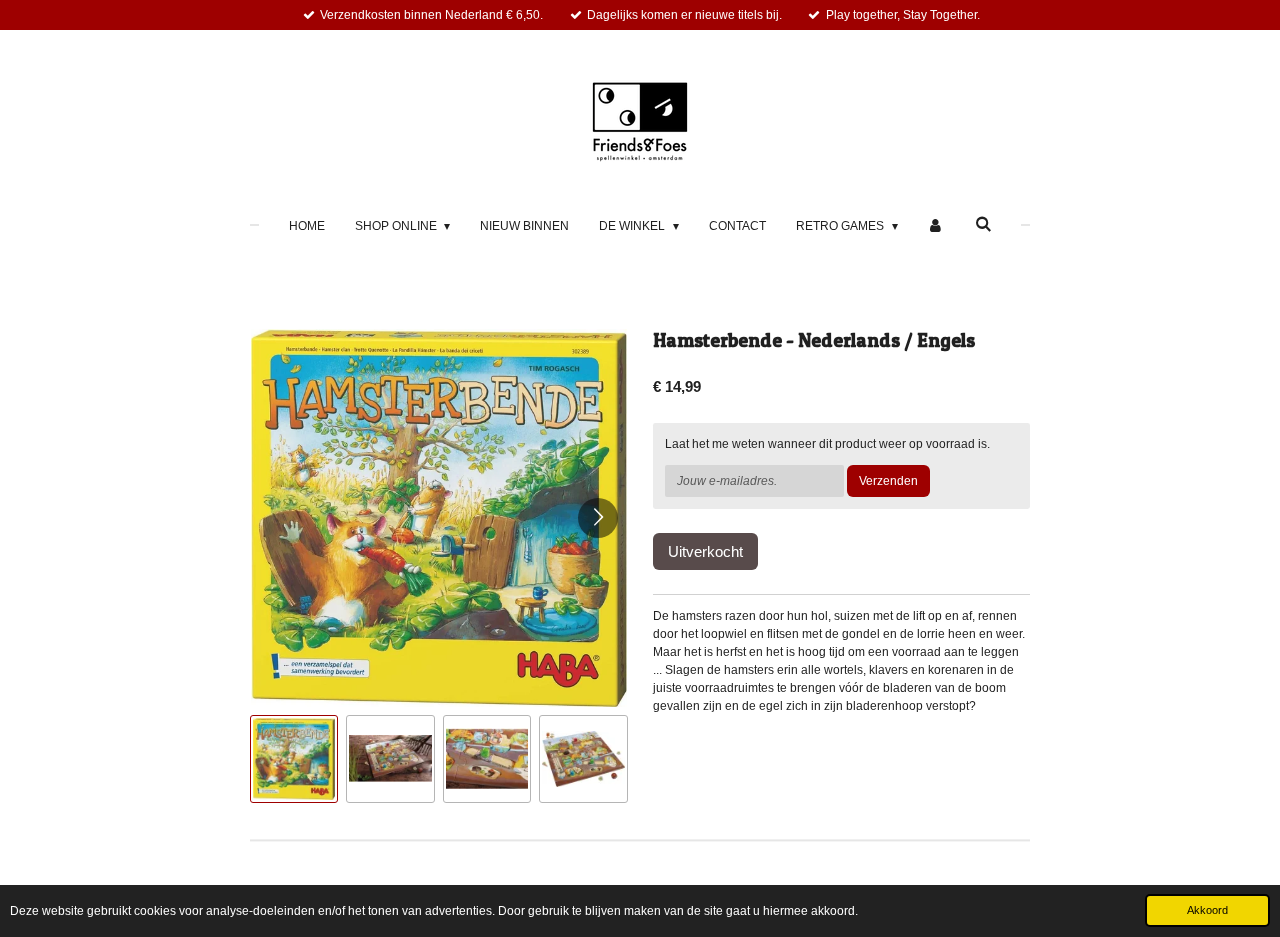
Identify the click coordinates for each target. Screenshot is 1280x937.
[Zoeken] (983, 224)
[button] (294, 759)
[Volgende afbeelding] (598, 518)
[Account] (936, 226)
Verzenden (888, 481)
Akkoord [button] (1207, 910)
